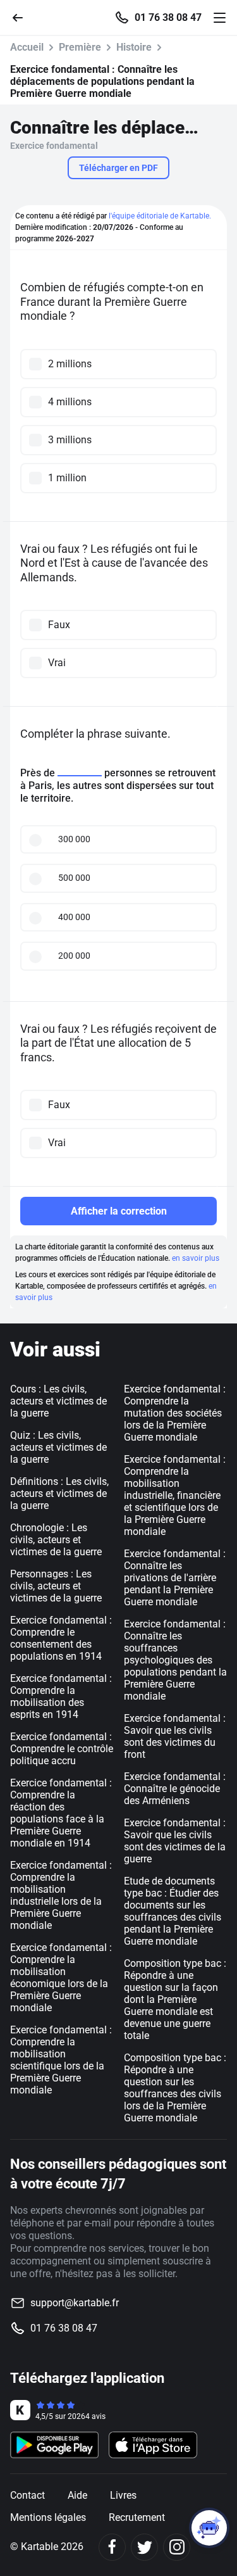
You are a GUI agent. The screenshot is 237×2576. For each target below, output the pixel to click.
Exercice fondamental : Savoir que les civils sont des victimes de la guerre (175, 1841)
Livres (123, 2495)
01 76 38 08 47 (168, 18)
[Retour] (23, 17)
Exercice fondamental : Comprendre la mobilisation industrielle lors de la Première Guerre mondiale (61, 1895)
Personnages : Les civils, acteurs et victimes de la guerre (56, 1586)
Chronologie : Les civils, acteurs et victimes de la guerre (56, 1540)
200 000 (74, 956)
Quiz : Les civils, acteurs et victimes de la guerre (58, 1447)
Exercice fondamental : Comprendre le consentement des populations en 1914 (61, 1638)
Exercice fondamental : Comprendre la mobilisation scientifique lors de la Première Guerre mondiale (61, 2060)
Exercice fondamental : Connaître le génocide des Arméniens (175, 1789)
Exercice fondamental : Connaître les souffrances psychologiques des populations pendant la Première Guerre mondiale (175, 1660)
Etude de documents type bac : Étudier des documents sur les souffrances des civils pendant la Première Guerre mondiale (173, 1911)
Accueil (27, 47)
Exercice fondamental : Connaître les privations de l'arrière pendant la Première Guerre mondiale (175, 1578)
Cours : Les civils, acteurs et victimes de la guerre (58, 1401)
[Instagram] (177, 2547)
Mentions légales (48, 2517)
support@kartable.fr (75, 2303)
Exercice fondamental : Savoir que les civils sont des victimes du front (175, 1736)
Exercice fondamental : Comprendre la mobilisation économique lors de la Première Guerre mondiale (61, 1978)
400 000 (74, 917)
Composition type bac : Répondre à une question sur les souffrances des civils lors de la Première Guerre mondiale (175, 2088)
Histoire (134, 47)
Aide (77, 2495)
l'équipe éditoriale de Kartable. (160, 216)
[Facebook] (112, 2547)
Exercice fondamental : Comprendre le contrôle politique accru (62, 1749)
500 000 (74, 878)
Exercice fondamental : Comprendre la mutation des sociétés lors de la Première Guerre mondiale (175, 1413)
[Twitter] (144, 2547)
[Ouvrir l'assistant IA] (209, 2528)
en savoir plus (196, 1258)
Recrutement (137, 2517)
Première (80, 47)
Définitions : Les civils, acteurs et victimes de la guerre (59, 1493)
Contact (27, 2495)
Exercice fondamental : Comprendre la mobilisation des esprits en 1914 (61, 1696)
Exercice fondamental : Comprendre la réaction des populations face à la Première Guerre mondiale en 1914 (61, 1813)
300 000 (74, 839)
